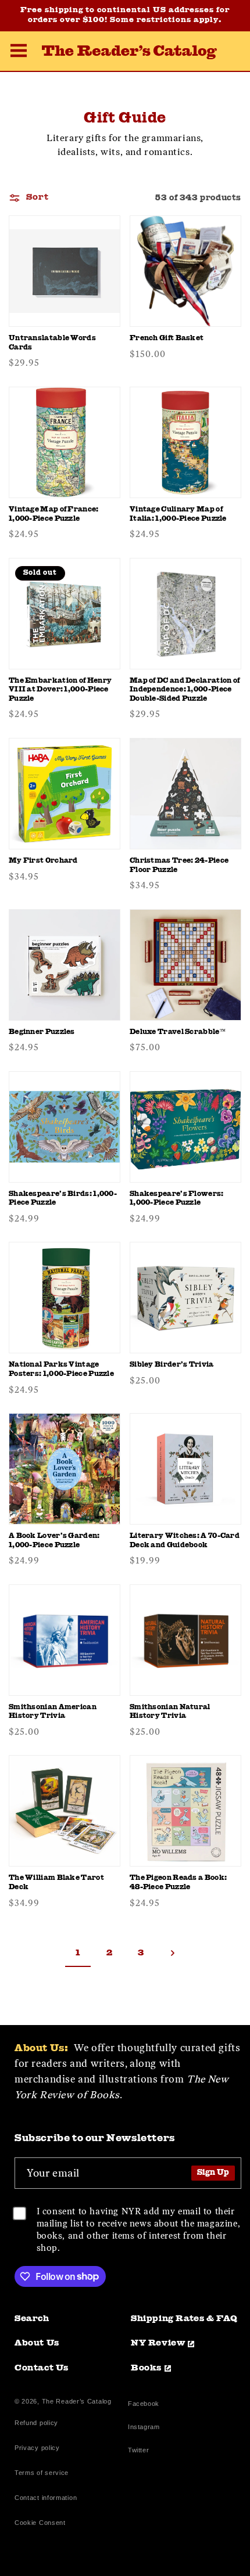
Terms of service (42, 2473)
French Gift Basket (167, 338)
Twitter (141, 2451)
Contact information (46, 2498)
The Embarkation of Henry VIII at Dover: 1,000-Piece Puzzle (60, 690)
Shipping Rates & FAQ (184, 2319)
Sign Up (213, 2173)
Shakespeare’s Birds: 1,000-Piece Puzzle (63, 1199)
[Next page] (172, 1953)
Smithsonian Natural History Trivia (170, 1712)
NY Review (158, 2343)
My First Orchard (43, 861)
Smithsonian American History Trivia (53, 1712)
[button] (19, 52)
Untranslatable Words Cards (52, 343)
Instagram (144, 2428)
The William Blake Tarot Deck (56, 1883)
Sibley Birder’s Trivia (172, 1365)
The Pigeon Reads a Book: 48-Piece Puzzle (178, 1883)
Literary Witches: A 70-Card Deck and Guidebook (185, 1541)
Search (32, 2319)
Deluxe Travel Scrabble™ (178, 1032)
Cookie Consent (40, 2523)
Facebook (144, 2405)
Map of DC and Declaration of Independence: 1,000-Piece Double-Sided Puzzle (185, 690)
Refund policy (36, 2423)
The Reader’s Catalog (77, 2401)
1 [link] (78, 1953)
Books (146, 2368)
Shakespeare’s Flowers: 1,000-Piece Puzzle (177, 1199)
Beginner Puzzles (42, 1032)
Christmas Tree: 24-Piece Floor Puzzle (179, 866)
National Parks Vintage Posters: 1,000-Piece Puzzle (61, 1370)
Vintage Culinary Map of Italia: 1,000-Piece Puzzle (178, 514)
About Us (37, 2343)
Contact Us (42, 2368)
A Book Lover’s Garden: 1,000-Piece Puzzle (54, 1541)
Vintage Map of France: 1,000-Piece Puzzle (54, 514)
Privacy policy (37, 2448)
